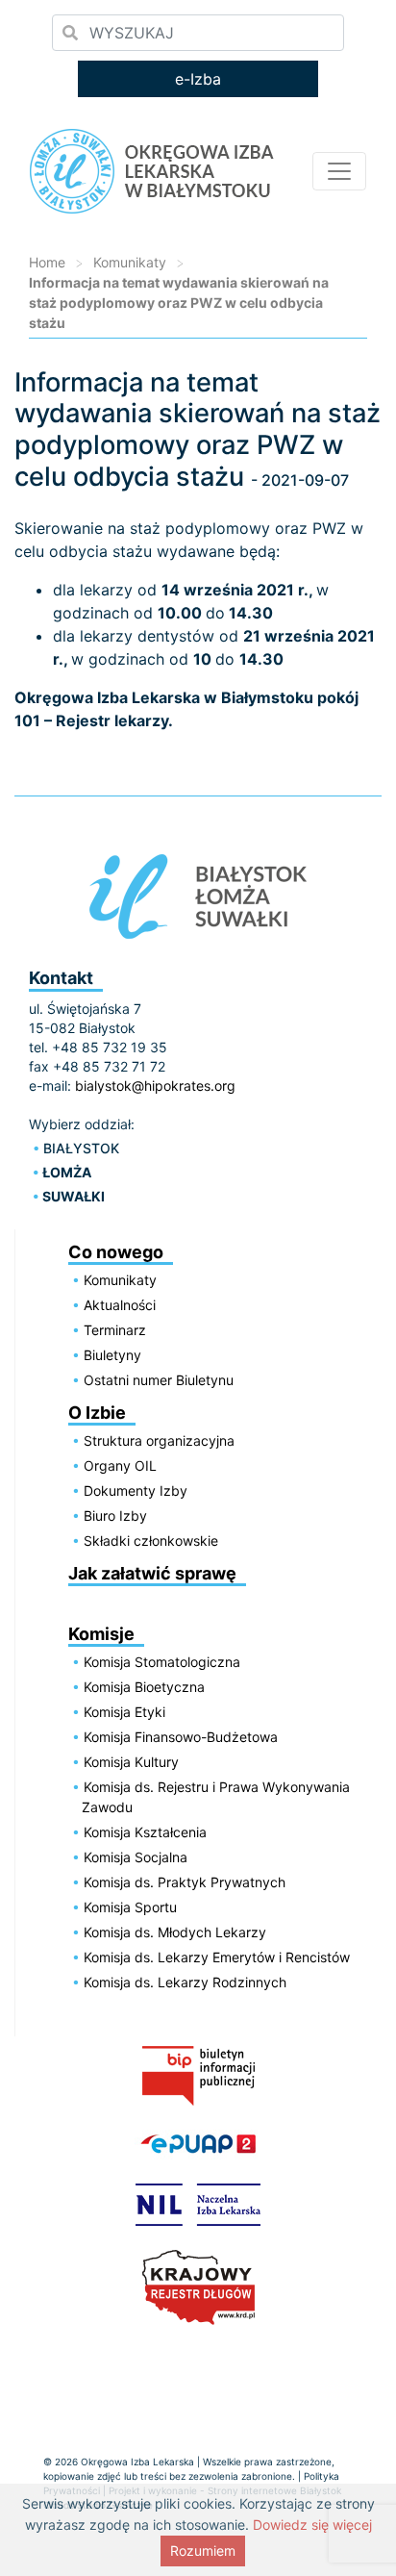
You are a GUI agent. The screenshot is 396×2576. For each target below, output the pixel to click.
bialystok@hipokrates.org (155, 1086)
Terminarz (115, 1330)
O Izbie (97, 1413)
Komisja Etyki (124, 1712)
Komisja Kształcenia (145, 1832)
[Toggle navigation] (339, 171)
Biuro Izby (115, 1515)
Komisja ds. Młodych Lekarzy (175, 1932)
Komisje (101, 1634)
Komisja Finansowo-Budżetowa (181, 1737)
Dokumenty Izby (136, 1490)
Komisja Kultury (131, 1762)
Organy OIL (120, 1465)
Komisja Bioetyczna (144, 1687)
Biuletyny (112, 1355)
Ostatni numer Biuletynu (159, 1380)
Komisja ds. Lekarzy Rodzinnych (185, 1982)
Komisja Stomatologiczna (162, 1662)
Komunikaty (130, 262)
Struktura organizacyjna (159, 1440)
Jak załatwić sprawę (152, 1573)
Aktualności (120, 1305)
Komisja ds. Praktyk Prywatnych (185, 1882)
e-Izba (198, 79)
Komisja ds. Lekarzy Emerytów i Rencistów (217, 1957)
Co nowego (116, 1252)
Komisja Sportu (130, 1907)
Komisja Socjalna (136, 1857)
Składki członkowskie (151, 1541)
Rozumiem (203, 2551)
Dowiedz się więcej (312, 2525)
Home (47, 262)
